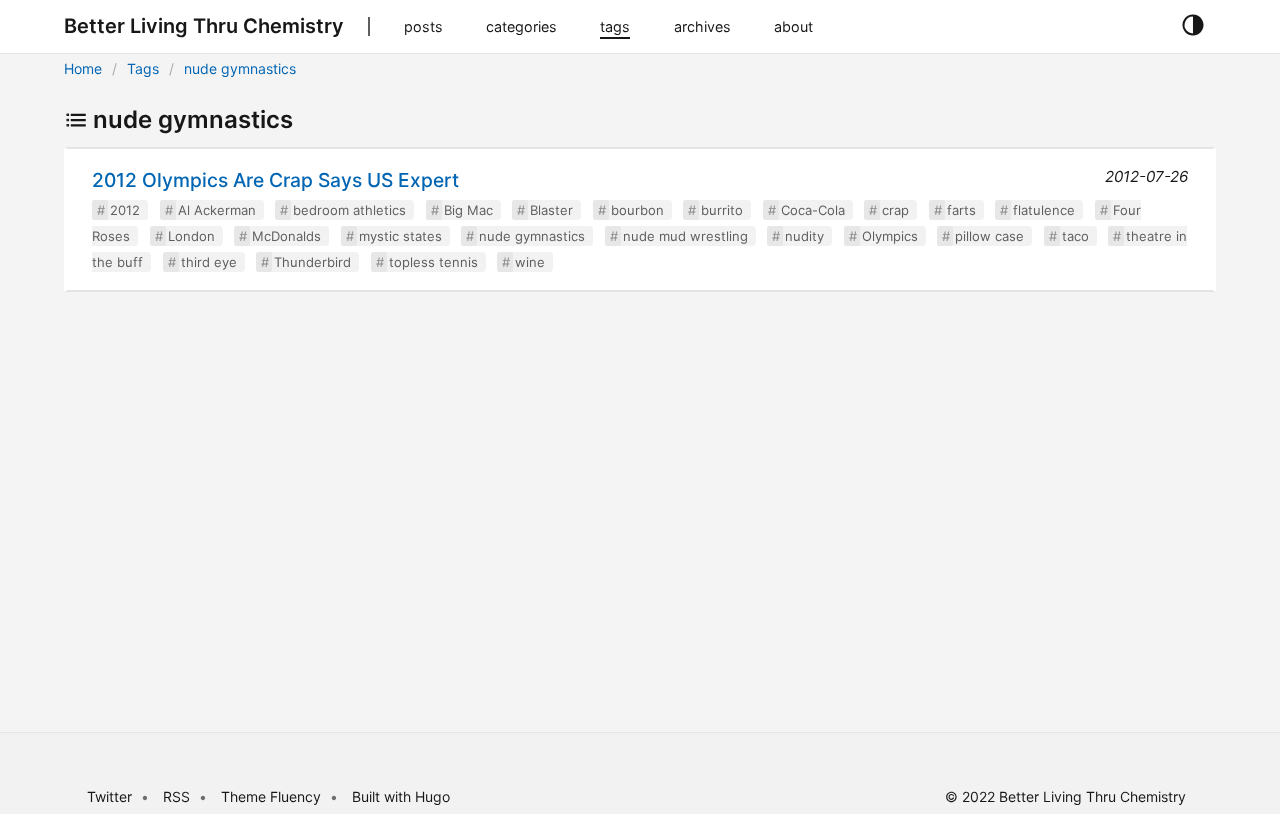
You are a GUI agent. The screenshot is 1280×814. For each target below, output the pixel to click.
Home (83, 68)
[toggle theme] (1192, 26)
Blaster (551, 210)
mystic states (400, 236)
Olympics (890, 236)
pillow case (989, 236)
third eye (209, 262)
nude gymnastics (240, 68)
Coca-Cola (813, 210)
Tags (143, 68)
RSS (176, 796)
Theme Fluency (273, 796)
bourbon (637, 210)
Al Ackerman (217, 210)
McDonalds (286, 236)
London (191, 236)
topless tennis (433, 262)
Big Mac (468, 210)
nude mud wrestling (685, 236)
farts (961, 210)
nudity (804, 236)
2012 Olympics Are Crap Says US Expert (275, 180)
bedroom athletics (349, 210)
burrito (722, 210)
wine (530, 262)
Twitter (109, 796)
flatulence (1044, 210)
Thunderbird (312, 262)
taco (1075, 236)
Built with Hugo (401, 796)
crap (895, 210)
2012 (125, 210)
